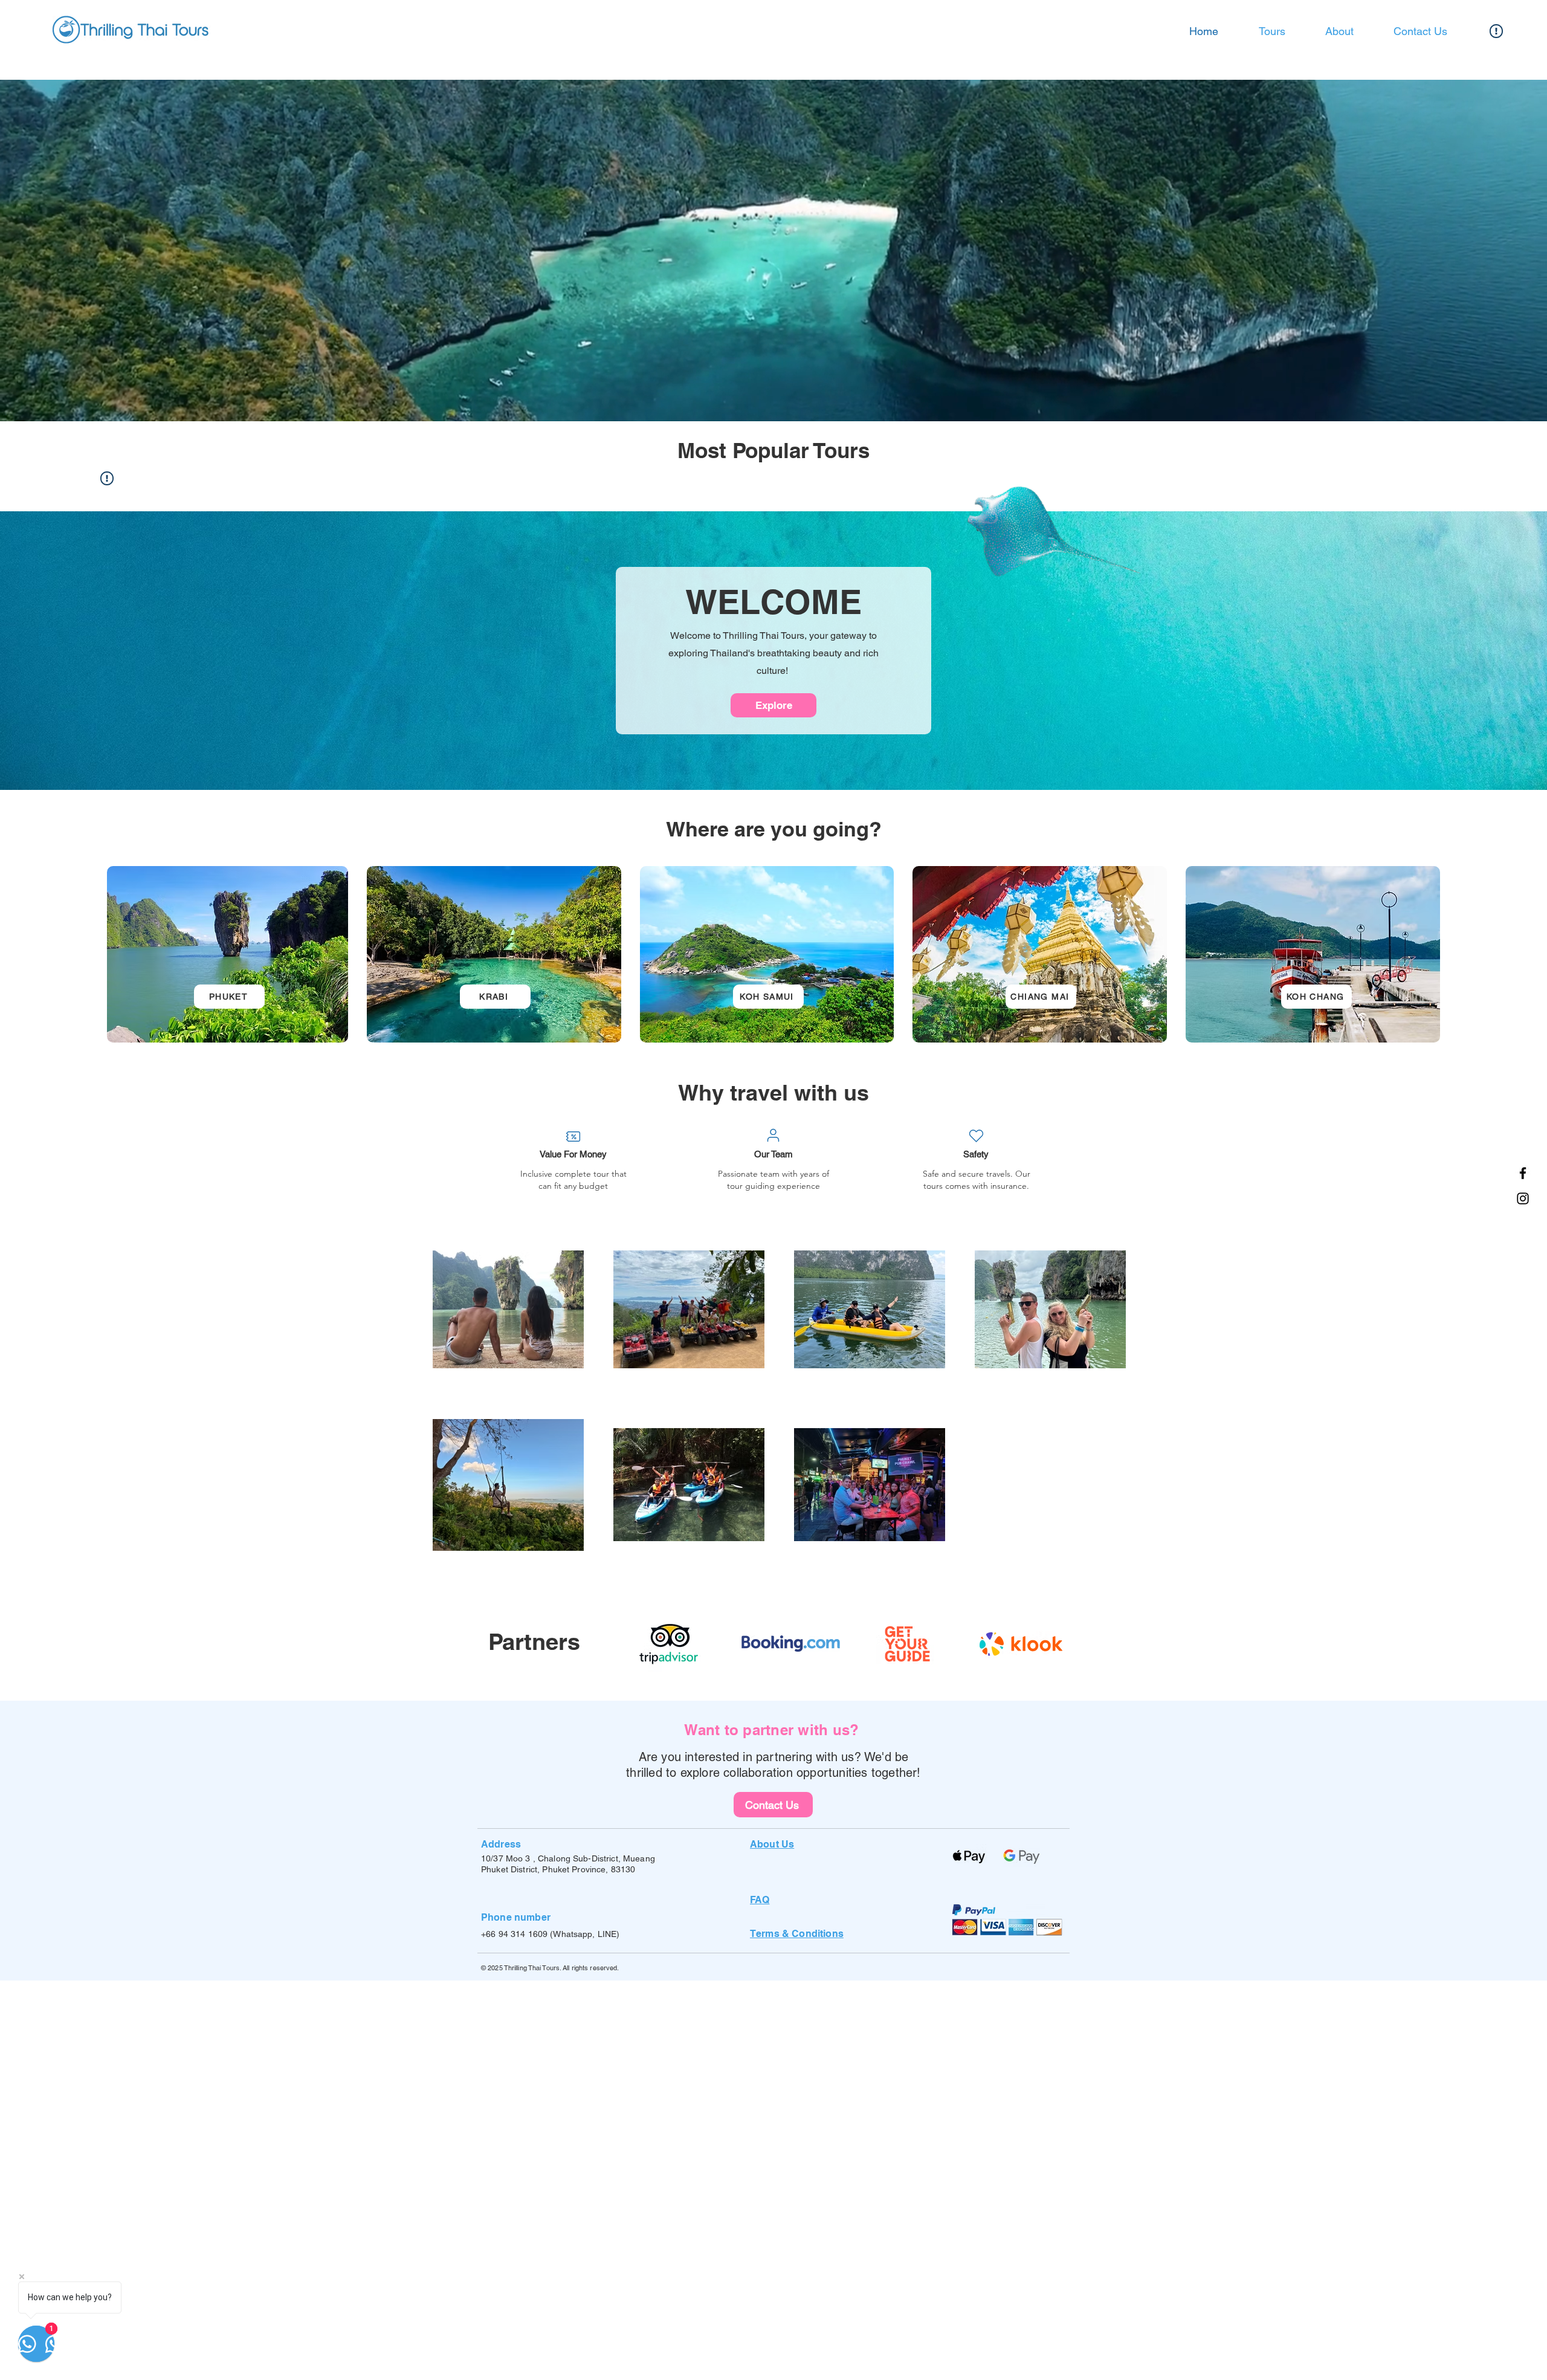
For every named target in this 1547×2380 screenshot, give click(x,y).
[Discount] (573, 1136)
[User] (773, 1135)
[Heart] (976, 1136)
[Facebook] (1523, 1173)
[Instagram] (1523, 1198)
